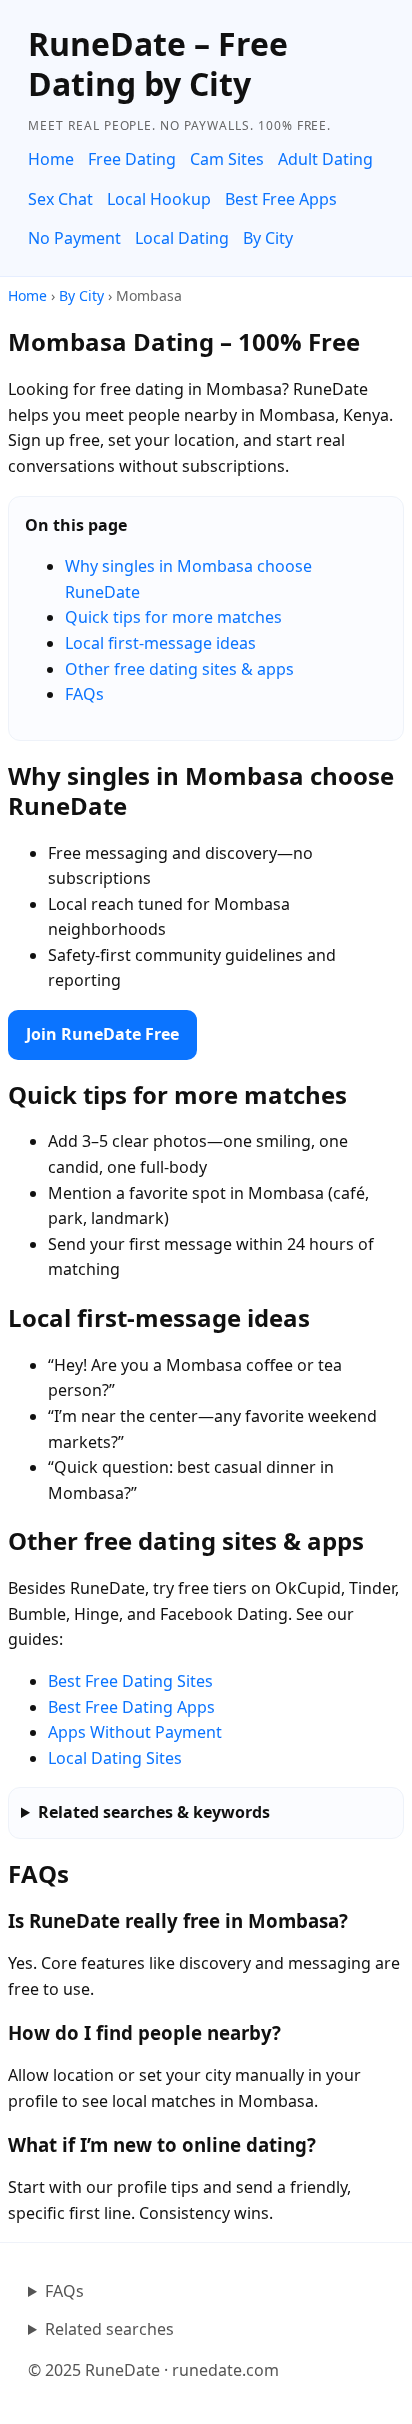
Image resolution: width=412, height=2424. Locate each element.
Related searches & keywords (154, 1812)
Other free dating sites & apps (179, 669)
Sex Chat (60, 199)
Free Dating (132, 159)
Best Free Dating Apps (131, 1707)
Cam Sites (227, 159)
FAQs (84, 694)
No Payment (74, 238)
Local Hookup (159, 199)
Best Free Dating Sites (130, 1681)
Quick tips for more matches (173, 617)
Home (51, 159)
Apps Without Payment (135, 1732)
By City (268, 238)
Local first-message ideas (160, 643)
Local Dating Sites (115, 1758)
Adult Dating (325, 159)
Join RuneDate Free (102, 1034)
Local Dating (182, 238)
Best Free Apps (281, 199)
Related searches (109, 2329)
